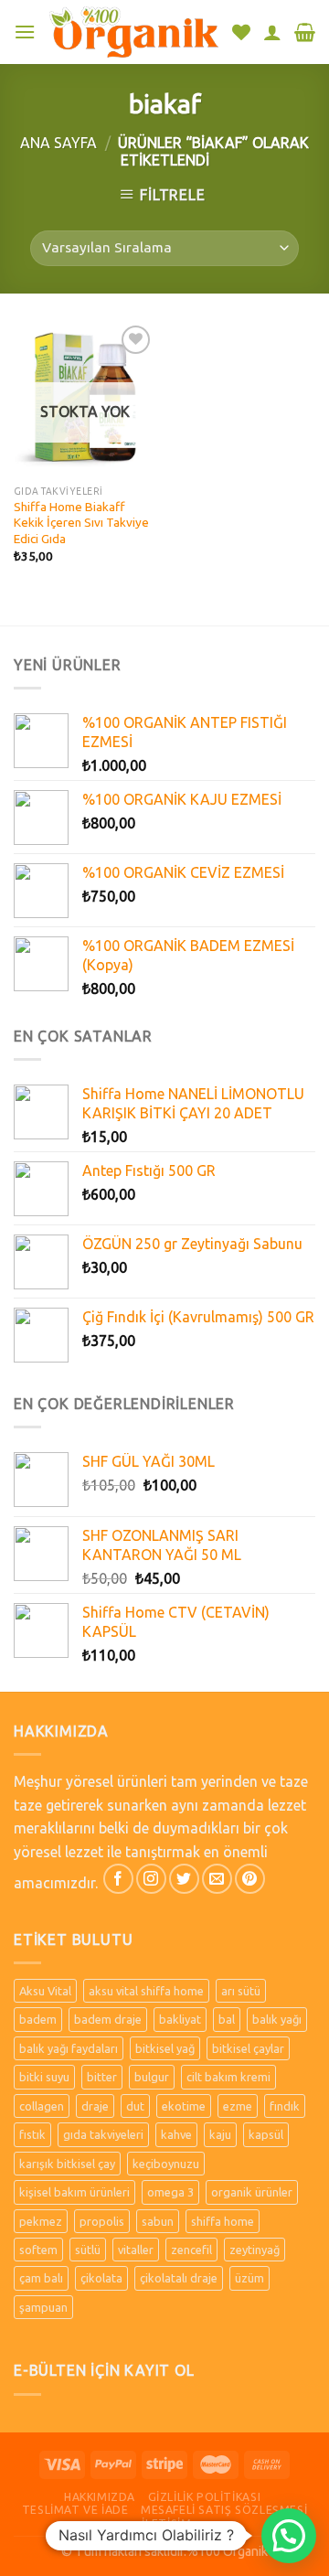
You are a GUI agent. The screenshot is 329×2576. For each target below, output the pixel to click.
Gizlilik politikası (205, 2497)
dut (135, 2106)
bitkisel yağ (165, 2048)
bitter (102, 2077)
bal (227, 2019)
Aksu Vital (45, 1991)
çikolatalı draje (179, 2278)
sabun (158, 2221)
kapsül (266, 2134)
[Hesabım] (272, 32)
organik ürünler (252, 2192)
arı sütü (241, 1991)
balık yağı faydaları (69, 2048)
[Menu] (25, 32)
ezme (238, 2106)
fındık (285, 2106)
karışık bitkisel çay (67, 2164)
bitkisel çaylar (248, 2048)
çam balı (41, 2278)
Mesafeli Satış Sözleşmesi (224, 2510)
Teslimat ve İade (75, 2510)
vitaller (136, 2250)
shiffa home (223, 2221)
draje (95, 2106)
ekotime (184, 2106)
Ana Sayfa (58, 143)
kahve (176, 2134)
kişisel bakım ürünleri (74, 2192)
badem (38, 2019)
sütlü (88, 2250)
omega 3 (170, 2192)
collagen (42, 2106)
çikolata (101, 2278)
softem (38, 2250)
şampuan (43, 2307)
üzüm (249, 2278)
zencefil (191, 2250)
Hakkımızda (100, 2497)
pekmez (41, 2221)
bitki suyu (44, 2077)
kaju (220, 2134)
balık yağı (277, 2019)
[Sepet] (305, 32)
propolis (102, 2221)
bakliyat (180, 2019)
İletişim (166, 2523)
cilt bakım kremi (228, 2077)
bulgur (152, 2077)
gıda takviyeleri (103, 2134)
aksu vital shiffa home (146, 1991)
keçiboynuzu (166, 2164)
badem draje (108, 2019)
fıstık (32, 2134)
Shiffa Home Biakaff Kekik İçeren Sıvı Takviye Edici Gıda (81, 523)
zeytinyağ (255, 2250)
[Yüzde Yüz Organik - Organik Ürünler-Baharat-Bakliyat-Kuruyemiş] (134, 32)
